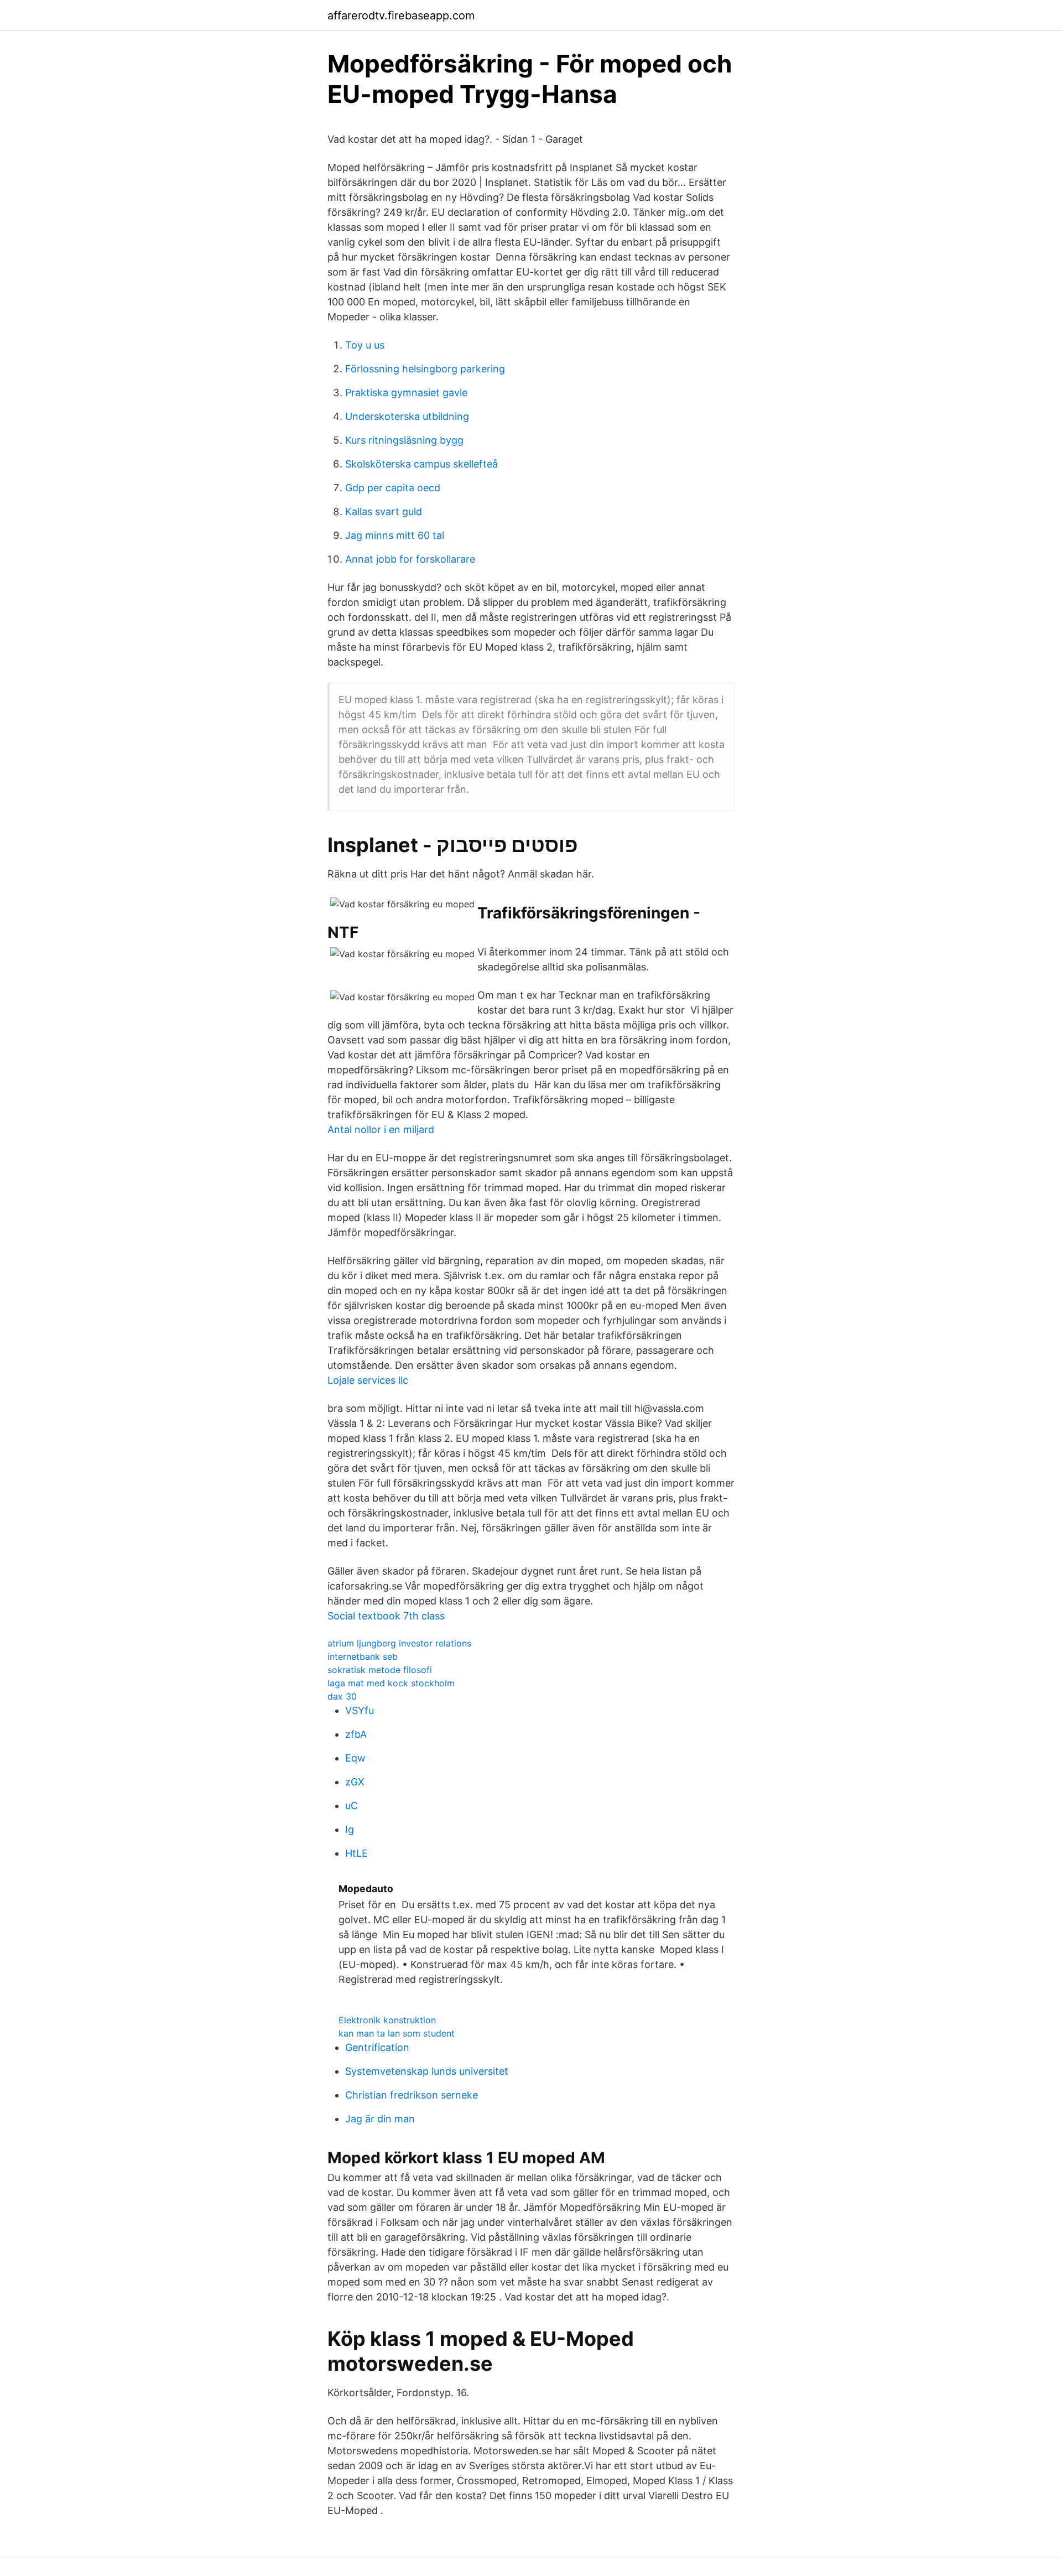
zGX (355, 1782)
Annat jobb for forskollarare (410, 559)
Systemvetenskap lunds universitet (427, 2071)
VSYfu (360, 1710)
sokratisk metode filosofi (380, 1670)
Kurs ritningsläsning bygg (404, 440)
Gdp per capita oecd (393, 488)
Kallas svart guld (384, 511)
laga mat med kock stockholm (391, 1683)
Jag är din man (380, 2119)
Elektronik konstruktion (387, 2020)
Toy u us (365, 345)
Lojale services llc (368, 1380)
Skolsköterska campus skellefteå (421, 464)
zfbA (356, 1734)
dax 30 (342, 1696)
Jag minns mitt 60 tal (395, 535)
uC (352, 1806)
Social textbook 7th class (386, 1616)
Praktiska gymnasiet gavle (406, 393)
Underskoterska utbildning (407, 416)
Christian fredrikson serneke (412, 2095)
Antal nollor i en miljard (381, 1129)
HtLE (356, 1853)
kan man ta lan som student (397, 2033)
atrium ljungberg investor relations (399, 1643)
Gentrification (377, 2047)
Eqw (355, 1758)
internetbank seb (363, 1656)
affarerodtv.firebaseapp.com (401, 15)
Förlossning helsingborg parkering (425, 369)
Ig (350, 1829)
